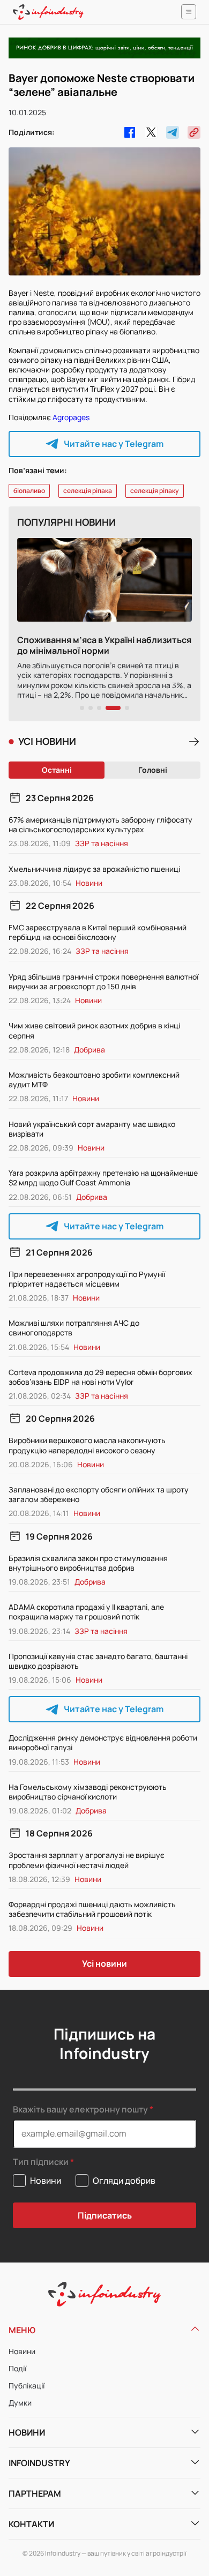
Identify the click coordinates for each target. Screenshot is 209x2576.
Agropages (71, 417)
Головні (153, 770)
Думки (20, 2403)
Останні (57, 770)
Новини (22, 2351)
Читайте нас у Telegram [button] (114, 444)
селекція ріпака (88, 491)
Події (17, 2368)
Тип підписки (41, 2162)
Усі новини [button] (104, 1963)
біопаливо (29, 491)
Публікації (27, 2385)
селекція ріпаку (155, 491)
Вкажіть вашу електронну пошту (80, 2109)
